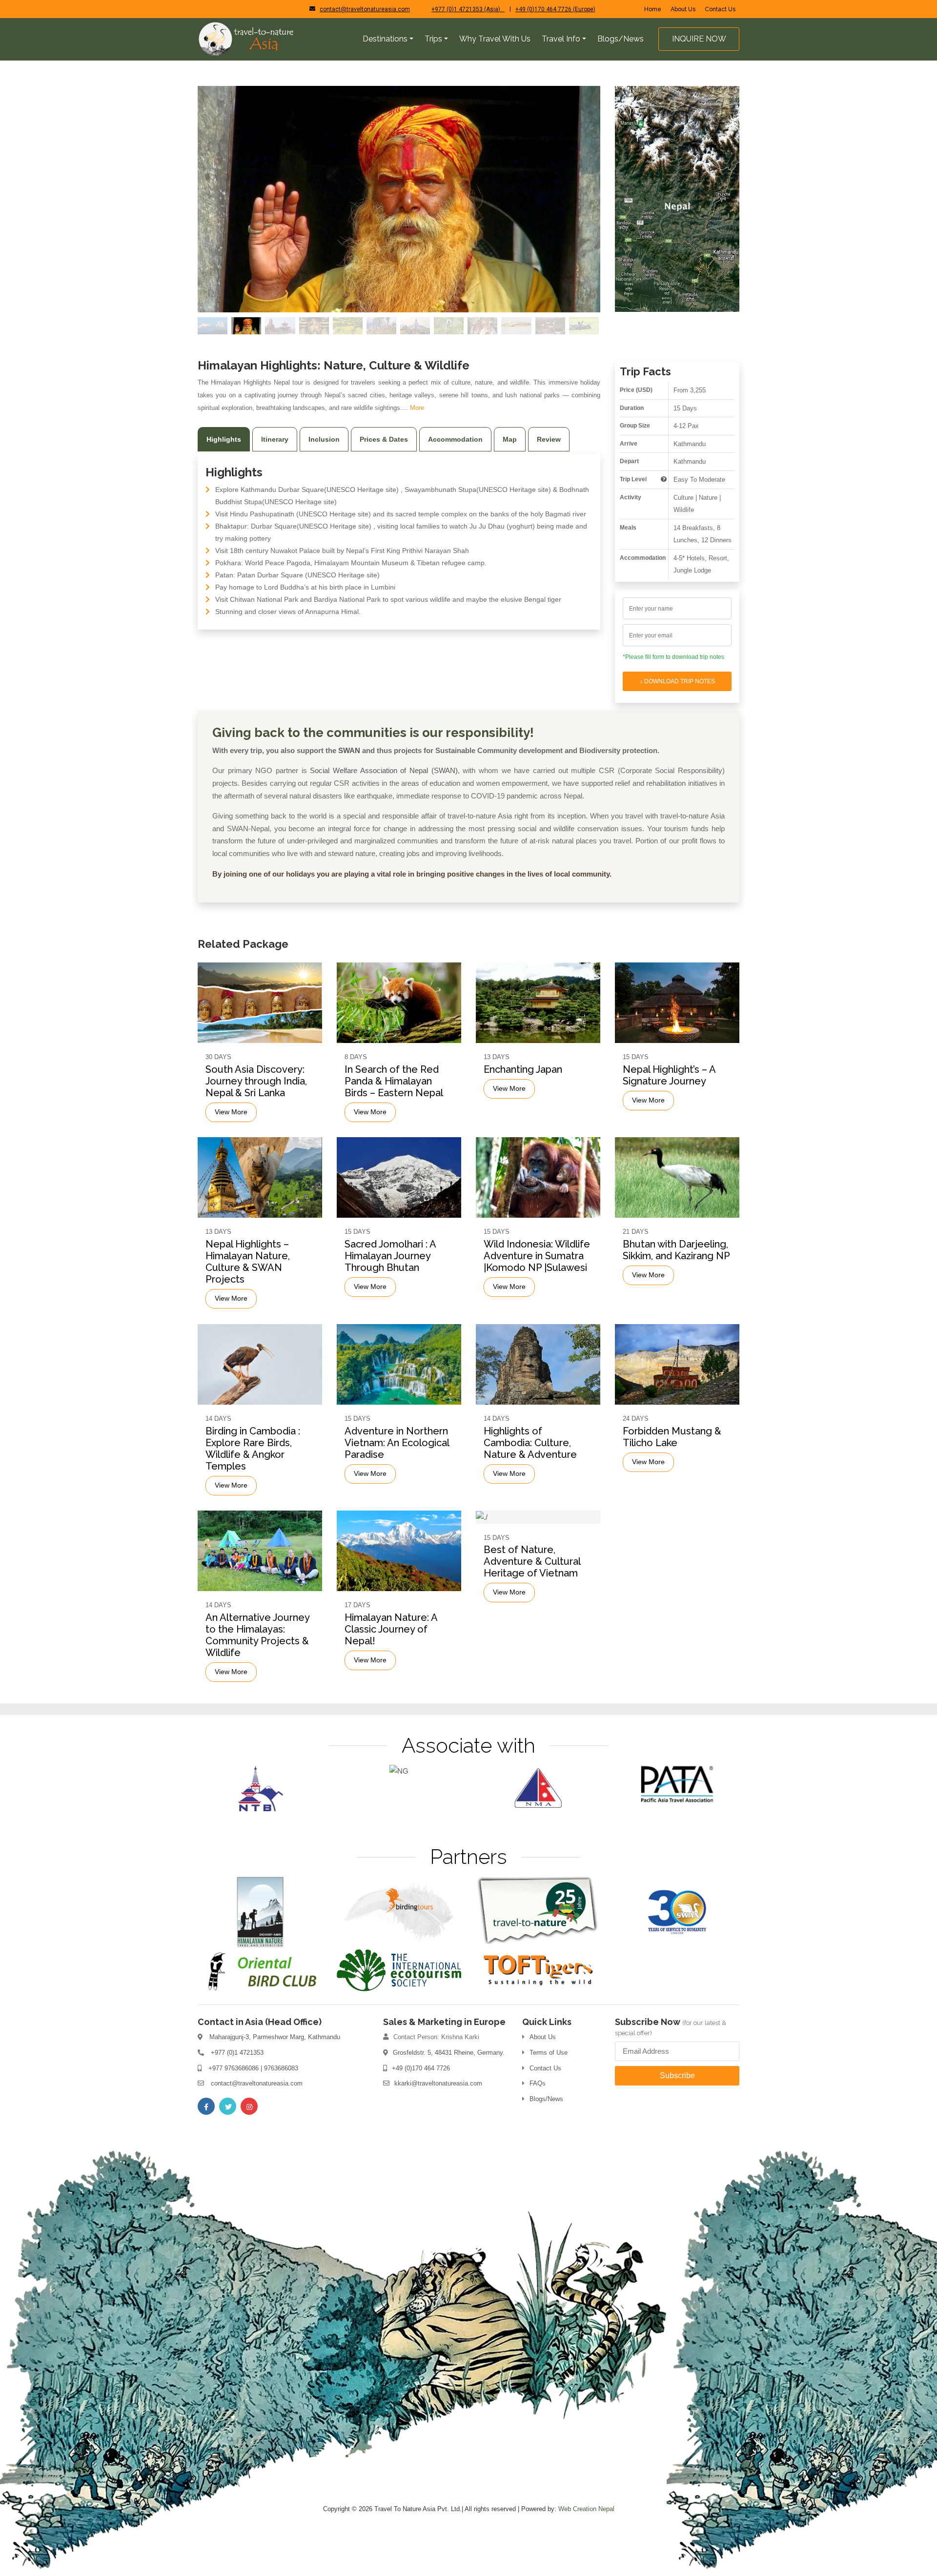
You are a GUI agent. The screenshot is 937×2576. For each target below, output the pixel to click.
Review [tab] (549, 439)
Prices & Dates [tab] (384, 439)
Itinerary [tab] (275, 439)
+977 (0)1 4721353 (237, 2053)
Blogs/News (546, 2099)
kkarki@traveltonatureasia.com (438, 2083)
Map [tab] (510, 439)
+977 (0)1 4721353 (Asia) (468, 9)
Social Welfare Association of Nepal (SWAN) (384, 770)
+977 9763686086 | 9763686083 (253, 2068)
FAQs (538, 2083)
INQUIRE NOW (699, 39)
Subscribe (677, 2075)
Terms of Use (549, 2053)
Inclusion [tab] (324, 439)
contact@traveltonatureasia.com (365, 9)
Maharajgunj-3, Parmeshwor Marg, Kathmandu (275, 2037)
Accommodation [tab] (455, 439)
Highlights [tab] (224, 439)
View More (231, 1112)
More (417, 408)
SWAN (349, 750)
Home (653, 9)
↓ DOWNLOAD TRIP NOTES (677, 681)
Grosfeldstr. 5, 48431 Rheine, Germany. (449, 2053)
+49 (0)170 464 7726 (421, 2068)
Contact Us (720, 9)
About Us (683, 9)
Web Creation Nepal (586, 2509)
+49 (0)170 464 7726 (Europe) (555, 9)
